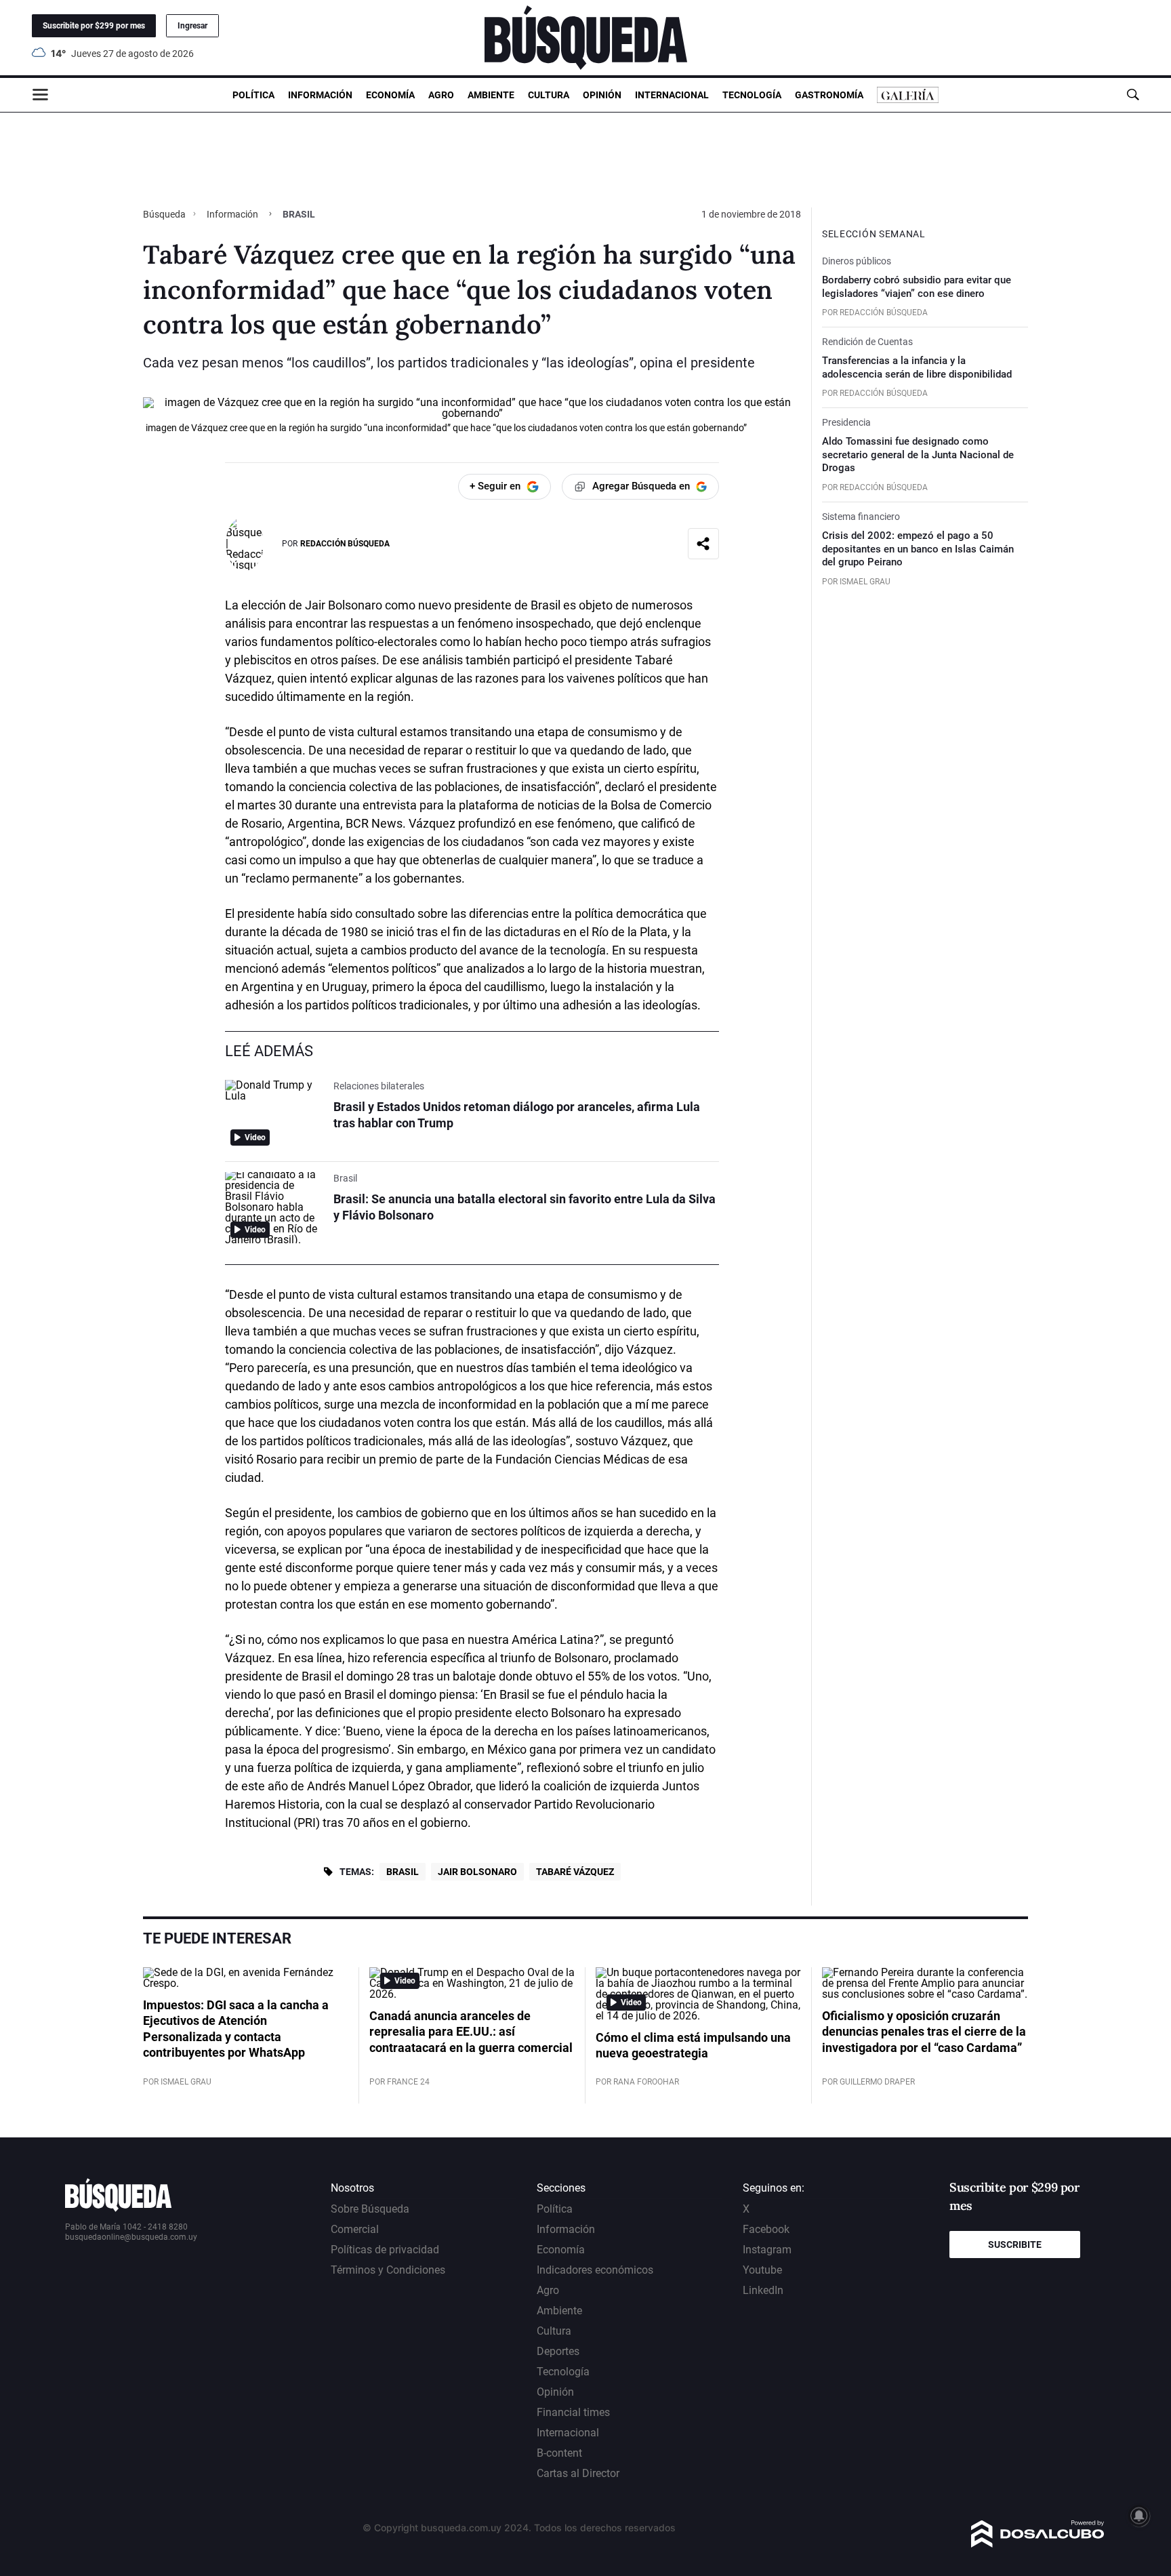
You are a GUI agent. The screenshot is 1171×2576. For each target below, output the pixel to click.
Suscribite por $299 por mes (94, 26)
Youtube (762, 2270)
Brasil (403, 1872)
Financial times (573, 2412)
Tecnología (752, 95)
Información (320, 95)
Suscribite (1015, 2245)
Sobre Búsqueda (370, 2209)
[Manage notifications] (1139, 2516)
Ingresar (192, 26)
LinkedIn (763, 2290)
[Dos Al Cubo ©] (1038, 2544)
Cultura (549, 95)
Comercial (355, 2229)
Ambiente (491, 95)
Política (253, 95)
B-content (559, 2453)
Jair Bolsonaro (477, 1872)
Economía (390, 95)
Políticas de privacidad (385, 2250)
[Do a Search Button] (1133, 95)
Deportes (558, 2351)
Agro (441, 95)
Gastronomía (829, 95)
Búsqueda (165, 214)
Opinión (602, 95)
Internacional (672, 95)
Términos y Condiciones (388, 2270)
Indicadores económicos (595, 2270)
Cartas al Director (578, 2473)
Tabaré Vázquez (575, 1872)
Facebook (766, 2229)
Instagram (767, 2250)
